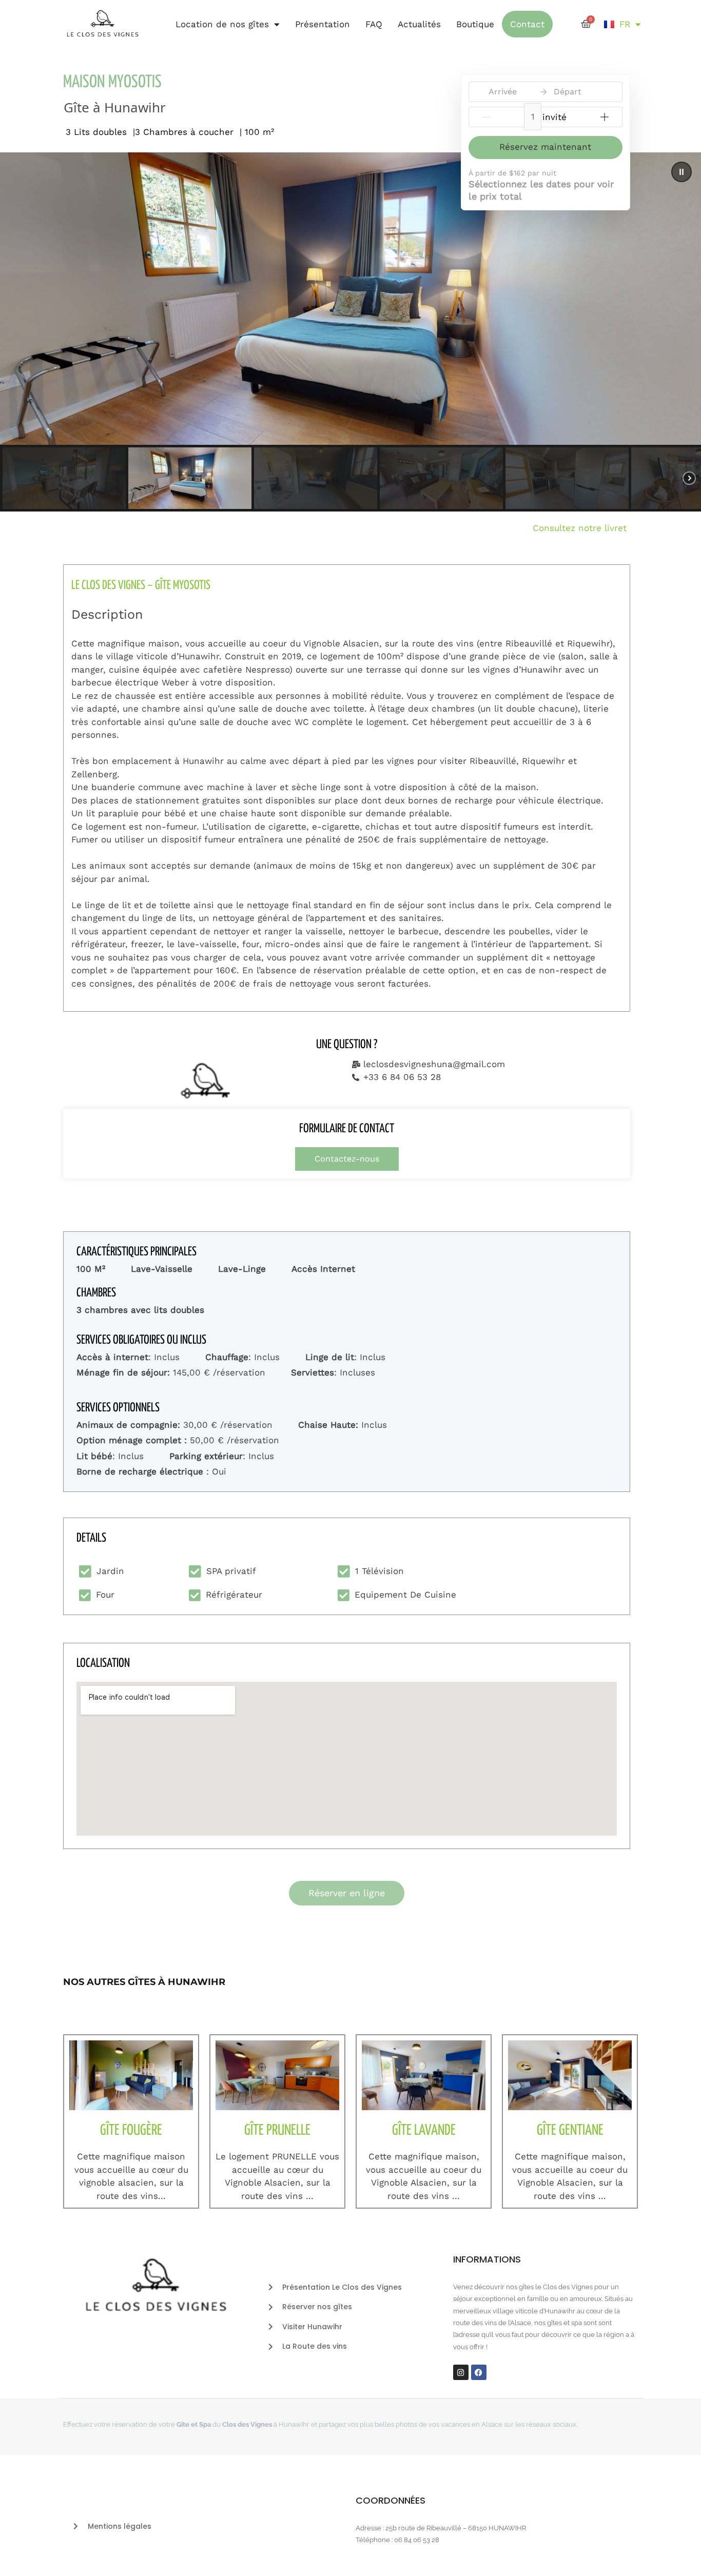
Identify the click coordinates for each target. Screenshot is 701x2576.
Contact (527, 24)
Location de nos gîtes (222, 24)
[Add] (605, 117)
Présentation (323, 24)
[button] (681, 172)
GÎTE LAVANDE (424, 2131)
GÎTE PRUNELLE (277, 2131)
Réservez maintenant (545, 147)
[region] (350, 332)
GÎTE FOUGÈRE (131, 2131)
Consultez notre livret (583, 528)
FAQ (374, 24)
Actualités (419, 24)
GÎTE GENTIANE (570, 2131)
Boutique (475, 24)
